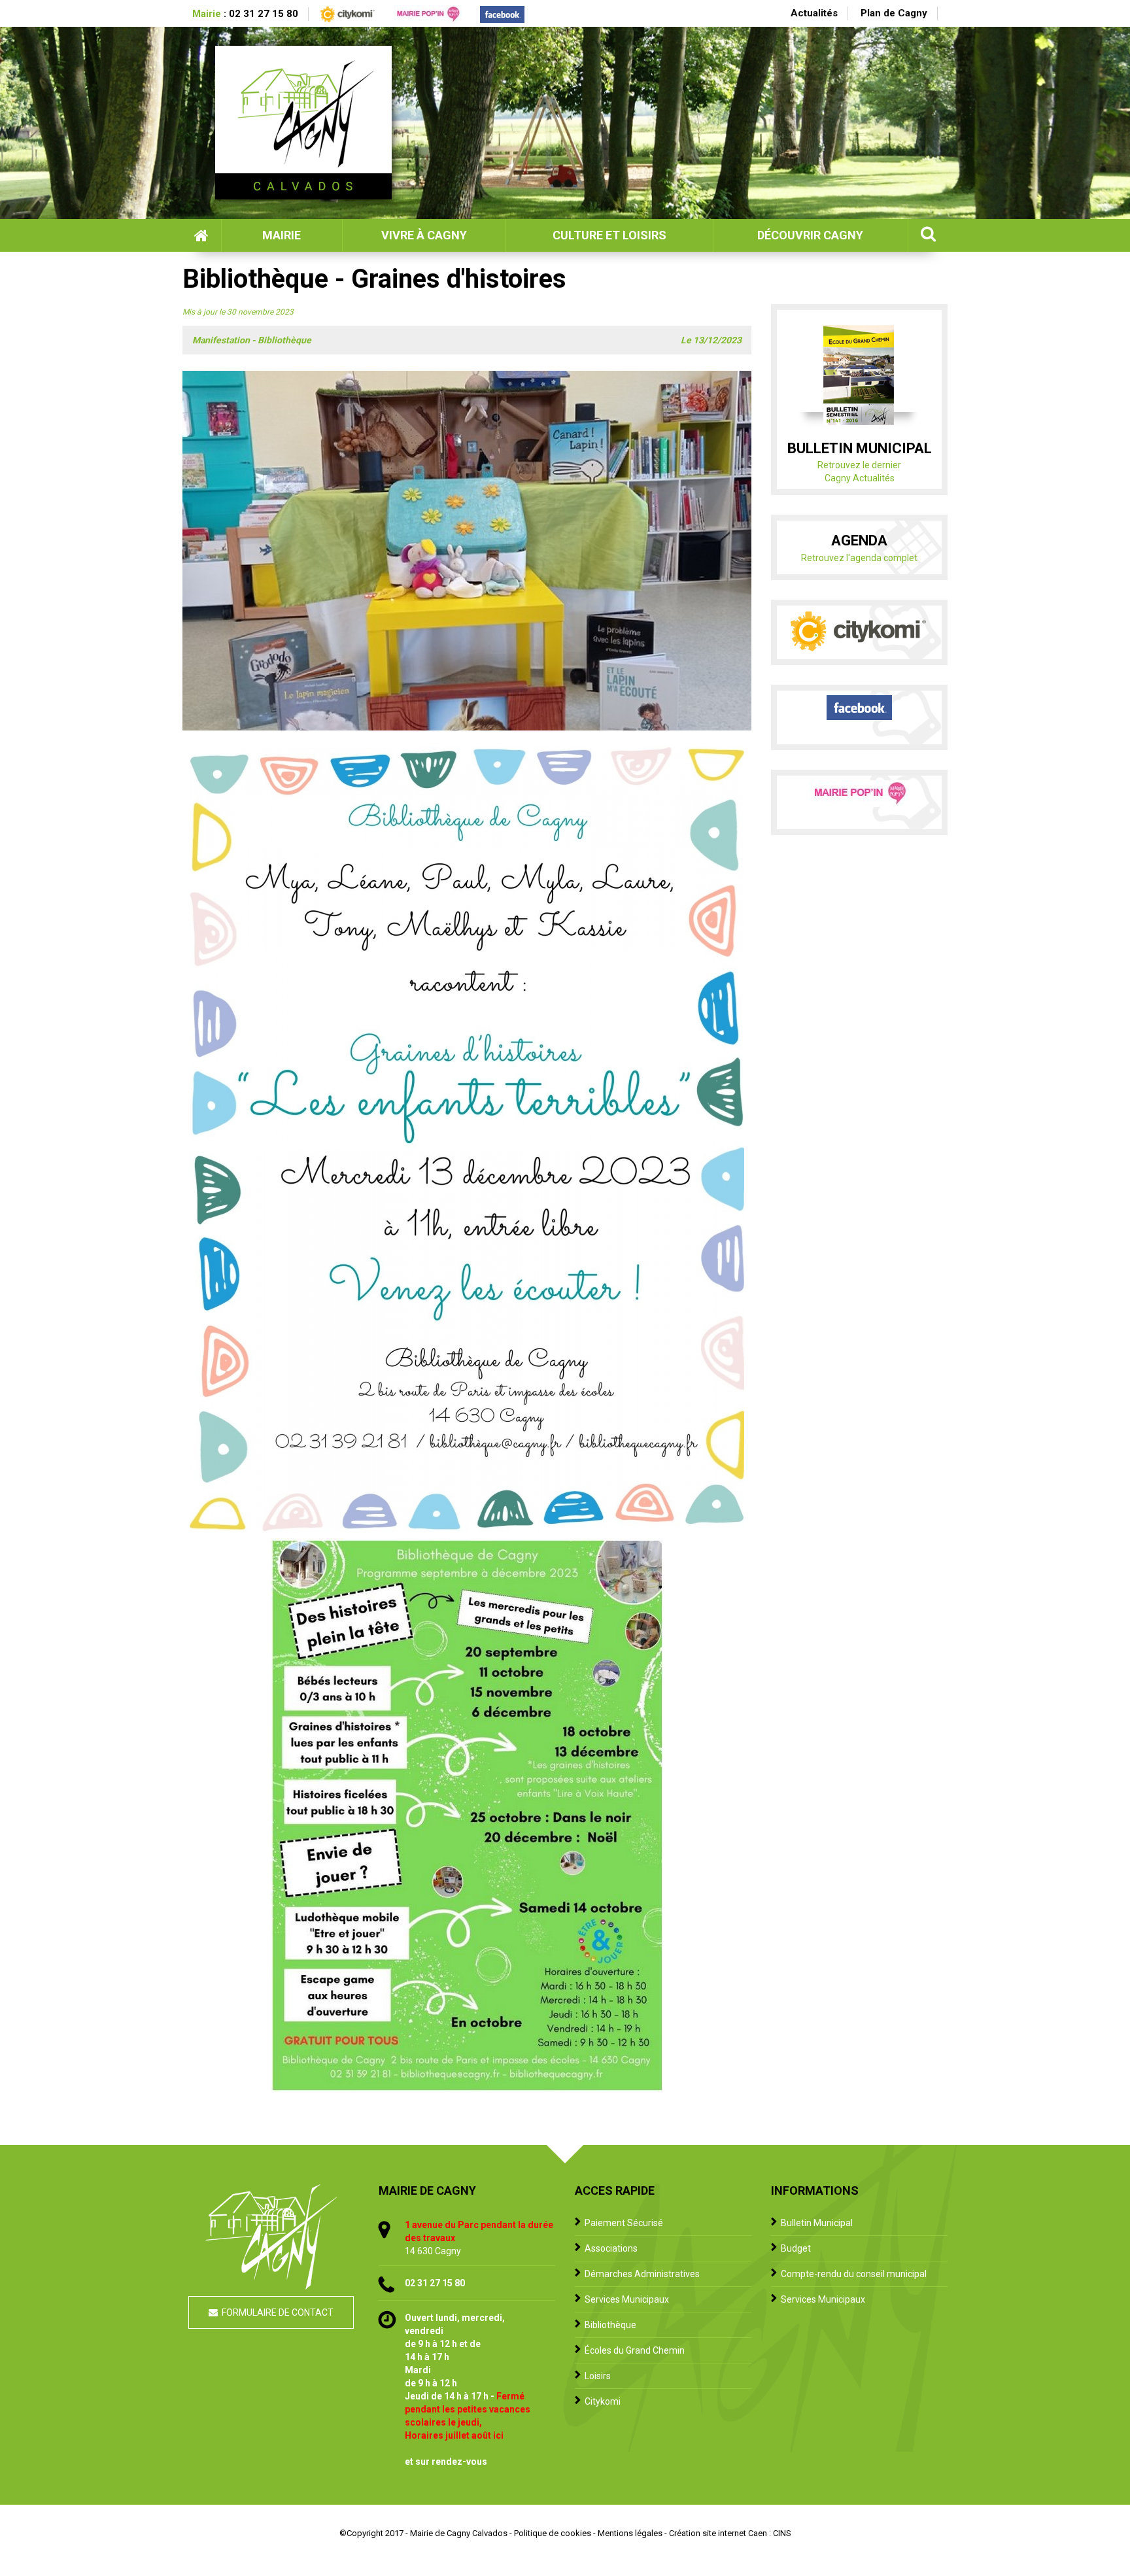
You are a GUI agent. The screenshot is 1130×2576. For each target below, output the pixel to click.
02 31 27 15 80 (264, 14)
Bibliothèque (610, 2325)
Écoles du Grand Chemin (635, 2350)
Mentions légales (630, 2533)
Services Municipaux (627, 2299)
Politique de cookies (553, 2533)
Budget (796, 2248)
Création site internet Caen (718, 2533)
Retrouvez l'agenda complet (859, 558)
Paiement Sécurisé (624, 2223)
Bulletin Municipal (817, 2223)
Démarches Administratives (642, 2274)
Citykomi (603, 2401)
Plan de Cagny (894, 13)
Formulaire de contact (278, 2312)
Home (202, 235)
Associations (611, 2248)
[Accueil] (303, 123)
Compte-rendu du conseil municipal (854, 2274)
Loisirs (598, 2376)
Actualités (814, 13)
